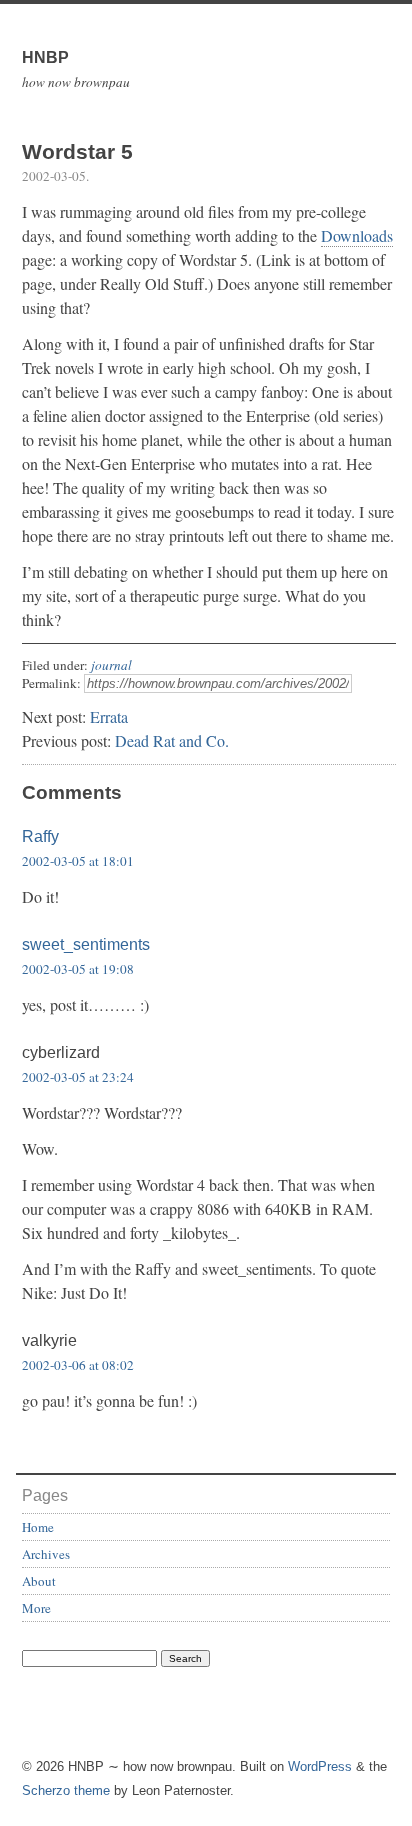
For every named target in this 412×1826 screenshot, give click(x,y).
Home (38, 1527)
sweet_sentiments (86, 944)
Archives (46, 1554)
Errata (109, 716)
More (36, 1608)
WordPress (320, 1766)
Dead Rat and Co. (172, 740)
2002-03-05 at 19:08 (78, 969)
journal (111, 665)
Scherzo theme (66, 1790)
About (39, 1581)
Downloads (357, 235)
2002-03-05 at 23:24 (78, 1077)
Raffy (40, 836)
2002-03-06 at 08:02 (78, 1365)
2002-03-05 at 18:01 (78, 861)
